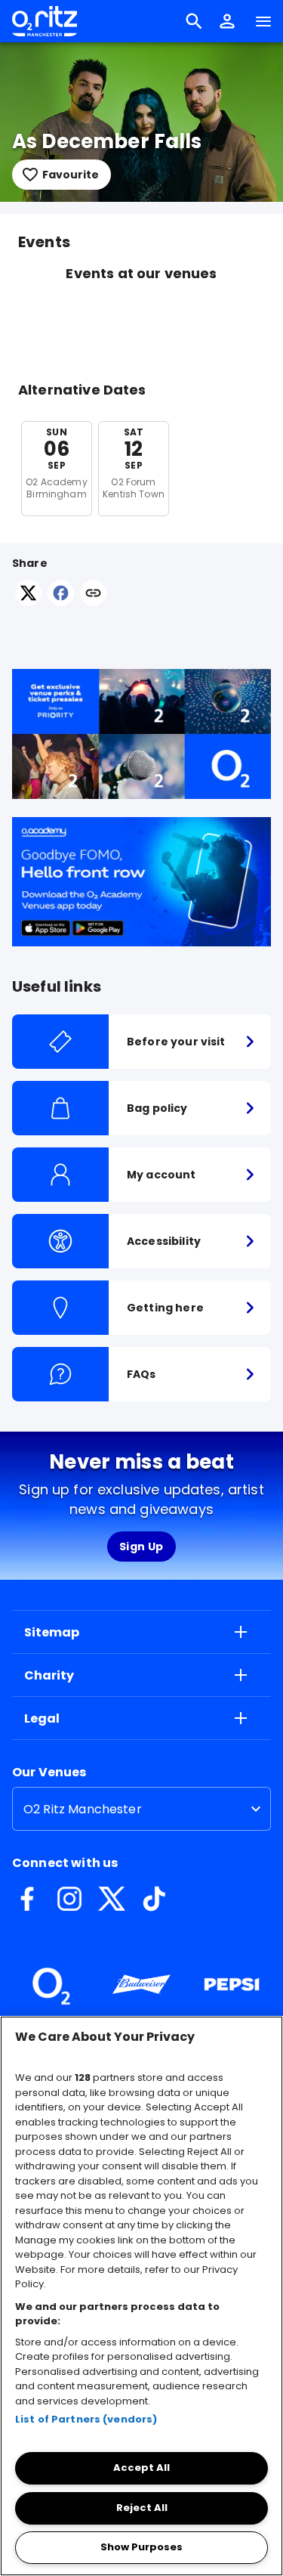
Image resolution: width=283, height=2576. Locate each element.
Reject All (142, 2508)
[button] (227, 21)
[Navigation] (263, 21)
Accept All (141, 2468)
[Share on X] (28, 602)
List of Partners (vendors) (86, 2419)
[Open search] (194, 21)
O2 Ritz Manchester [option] (83, 1809)
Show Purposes (141, 2547)
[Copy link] (93, 594)
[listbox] (141, 1809)
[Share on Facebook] (61, 602)
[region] (141, 2296)
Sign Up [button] (141, 1547)
